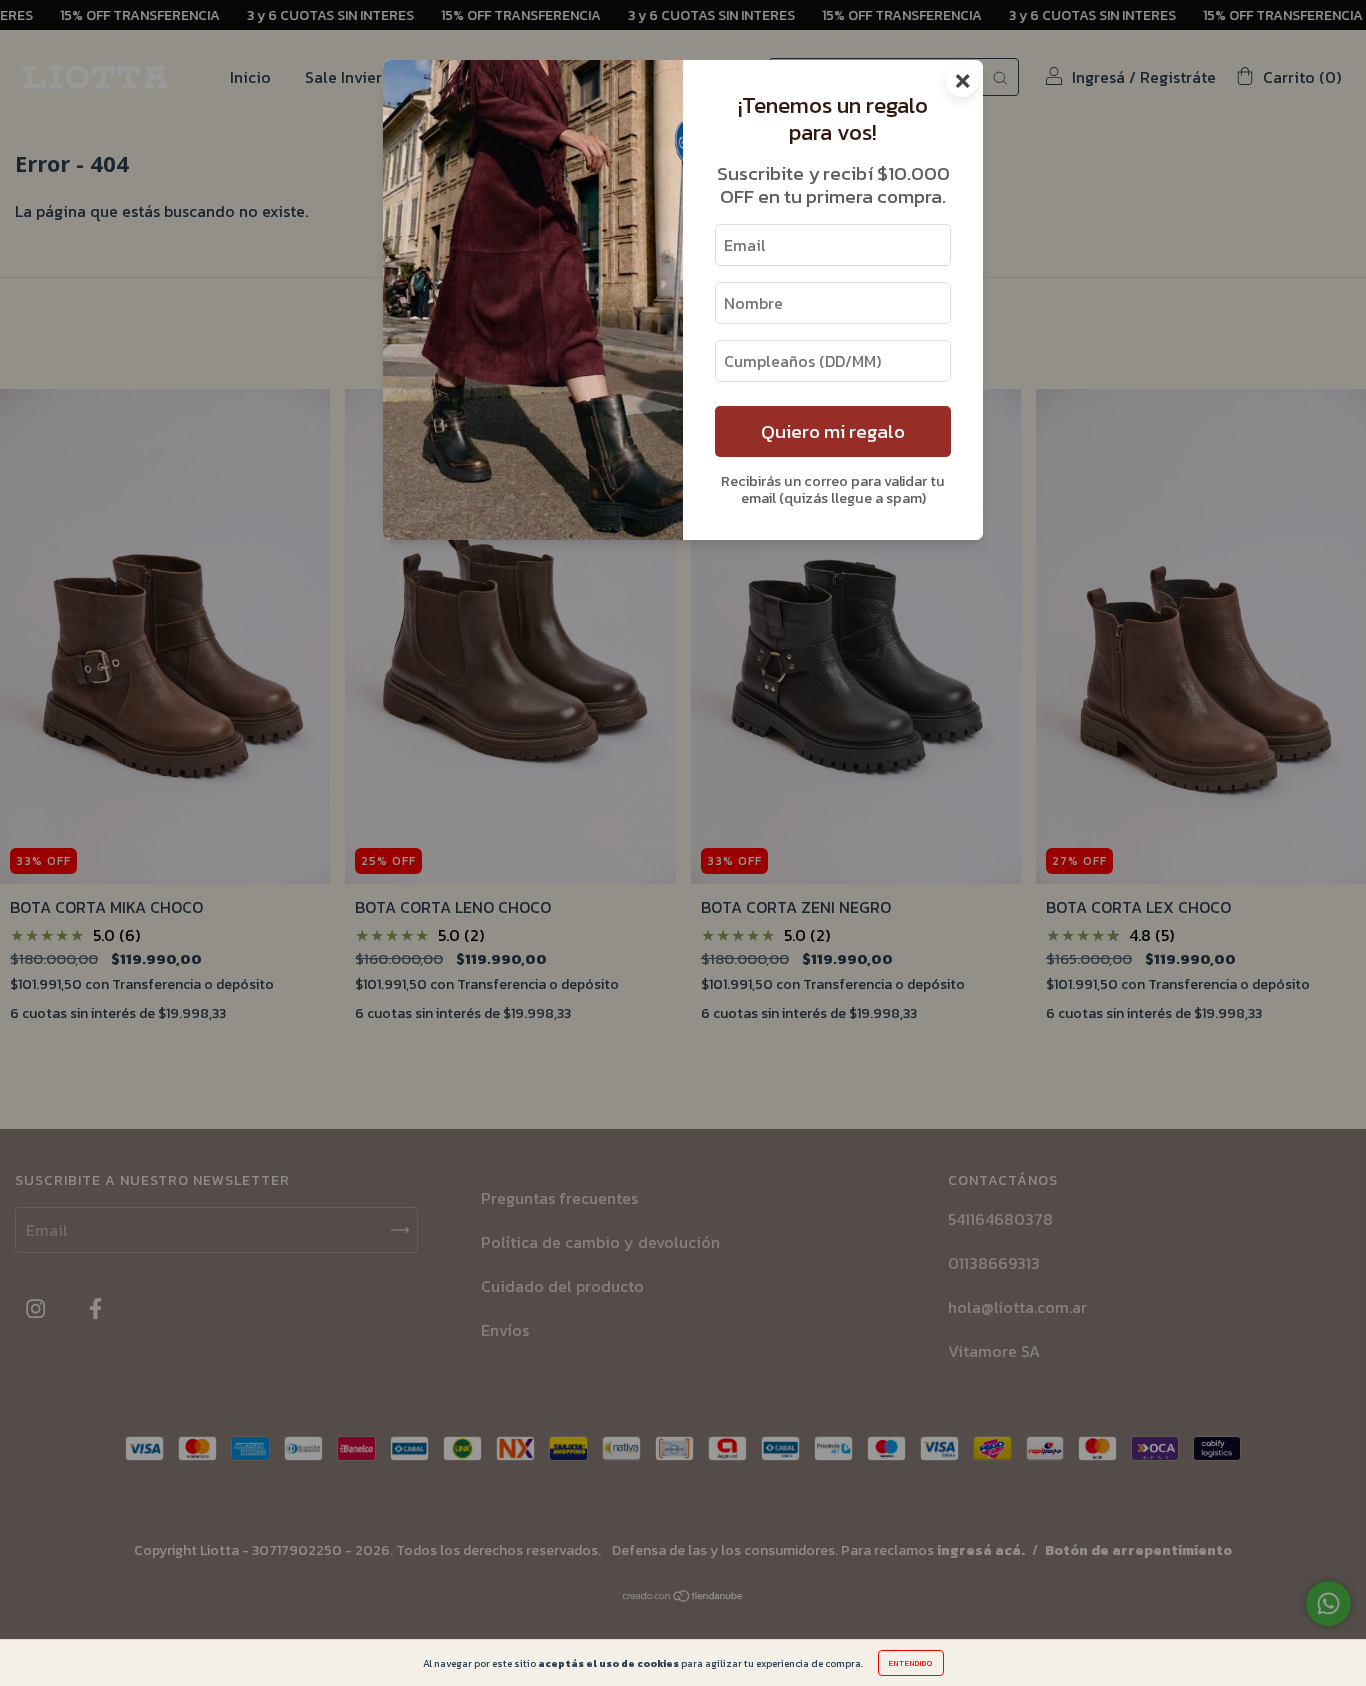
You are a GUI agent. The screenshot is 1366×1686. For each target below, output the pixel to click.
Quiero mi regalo (833, 431)
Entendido (911, 1663)
